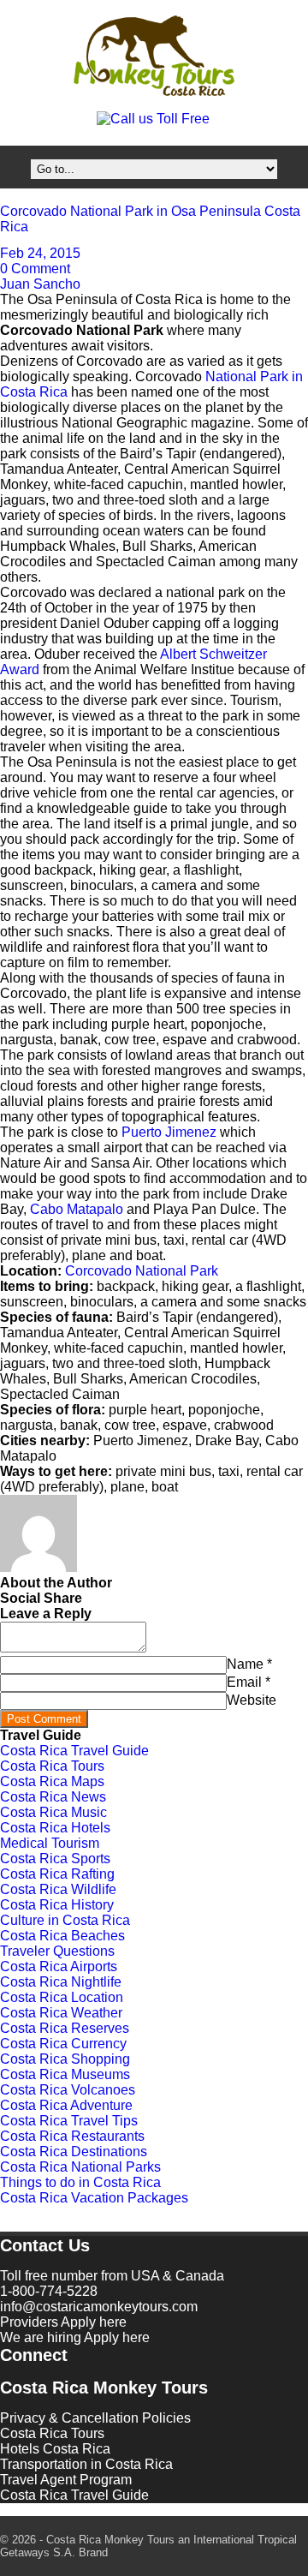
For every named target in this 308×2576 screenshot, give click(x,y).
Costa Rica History (57, 1905)
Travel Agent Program (66, 2480)
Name (245, 1664)
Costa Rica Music (53, 1812)
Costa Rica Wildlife (58, 1889)
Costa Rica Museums (65, 2074)
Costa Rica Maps (52, 1781)
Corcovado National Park (142, 1271)
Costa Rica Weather (61, 2013)
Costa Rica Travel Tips (69, 2121)
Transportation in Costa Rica (86, 2464)
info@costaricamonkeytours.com (99, 2307)
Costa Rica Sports (55, 1859)
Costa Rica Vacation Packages (94, 2198)
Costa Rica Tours (52, 1766)
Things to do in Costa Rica (80, 2182)
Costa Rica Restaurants (72, 2136)
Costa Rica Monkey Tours (154, 57)
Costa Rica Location (62, 1997)
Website (252, 1700)
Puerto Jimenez (169, 1132)
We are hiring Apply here (75, 2337)
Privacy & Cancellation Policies (95, 2418)
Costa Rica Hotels (55, 1828)
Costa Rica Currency (63, 2044)
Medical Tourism (50, 1843)
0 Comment (35, 269)
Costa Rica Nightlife (61, 1982)
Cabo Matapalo (77, 1209)
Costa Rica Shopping (65, 2059)
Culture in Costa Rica (65, 1920)
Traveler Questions (57, 1951)
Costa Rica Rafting (57, 1874)
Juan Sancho (40, 284)
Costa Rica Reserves (65, 2028)
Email (244, 1682)
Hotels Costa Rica (55, 2449)
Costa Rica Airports (59, 1966)
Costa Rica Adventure (66, 2105)
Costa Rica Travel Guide (74, 1751)
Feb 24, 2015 (40, 253)
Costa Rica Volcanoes (68, 2090)
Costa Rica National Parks (80, 2167)
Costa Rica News (53, 1797)
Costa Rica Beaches (62, 1936)
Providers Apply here (63, 2322)
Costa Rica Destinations (74, 2152)
